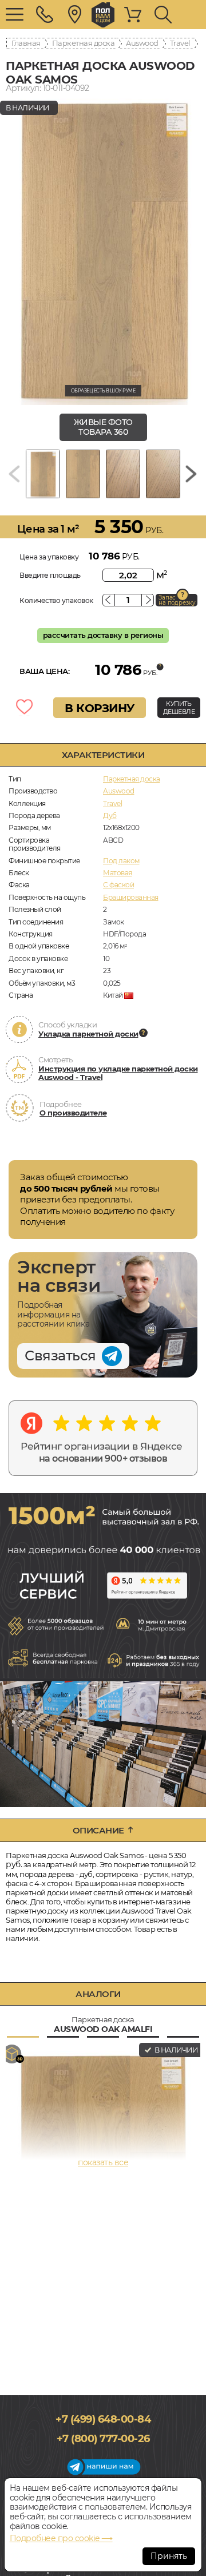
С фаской (118, 885)
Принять (169, 2556)
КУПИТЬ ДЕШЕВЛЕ (179, 708)
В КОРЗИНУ (100, 708)
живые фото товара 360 (103, 427)
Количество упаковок (56, 600)
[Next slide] (191, 474)
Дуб (110, 815)
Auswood (142, 43)
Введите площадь (50, 575)
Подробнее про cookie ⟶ (61, 2538)
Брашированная (131, 897)
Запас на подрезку (177, 600)
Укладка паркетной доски (88, 1034)
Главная (26, 43)
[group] (103, 251)
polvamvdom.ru (103, 15)
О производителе (73, 1113)
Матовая (118, 873)
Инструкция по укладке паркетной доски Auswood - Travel (118, 1073)
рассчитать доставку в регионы (103, 635)
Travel (180, 43)
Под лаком (121, 861)
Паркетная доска (84, 43)
